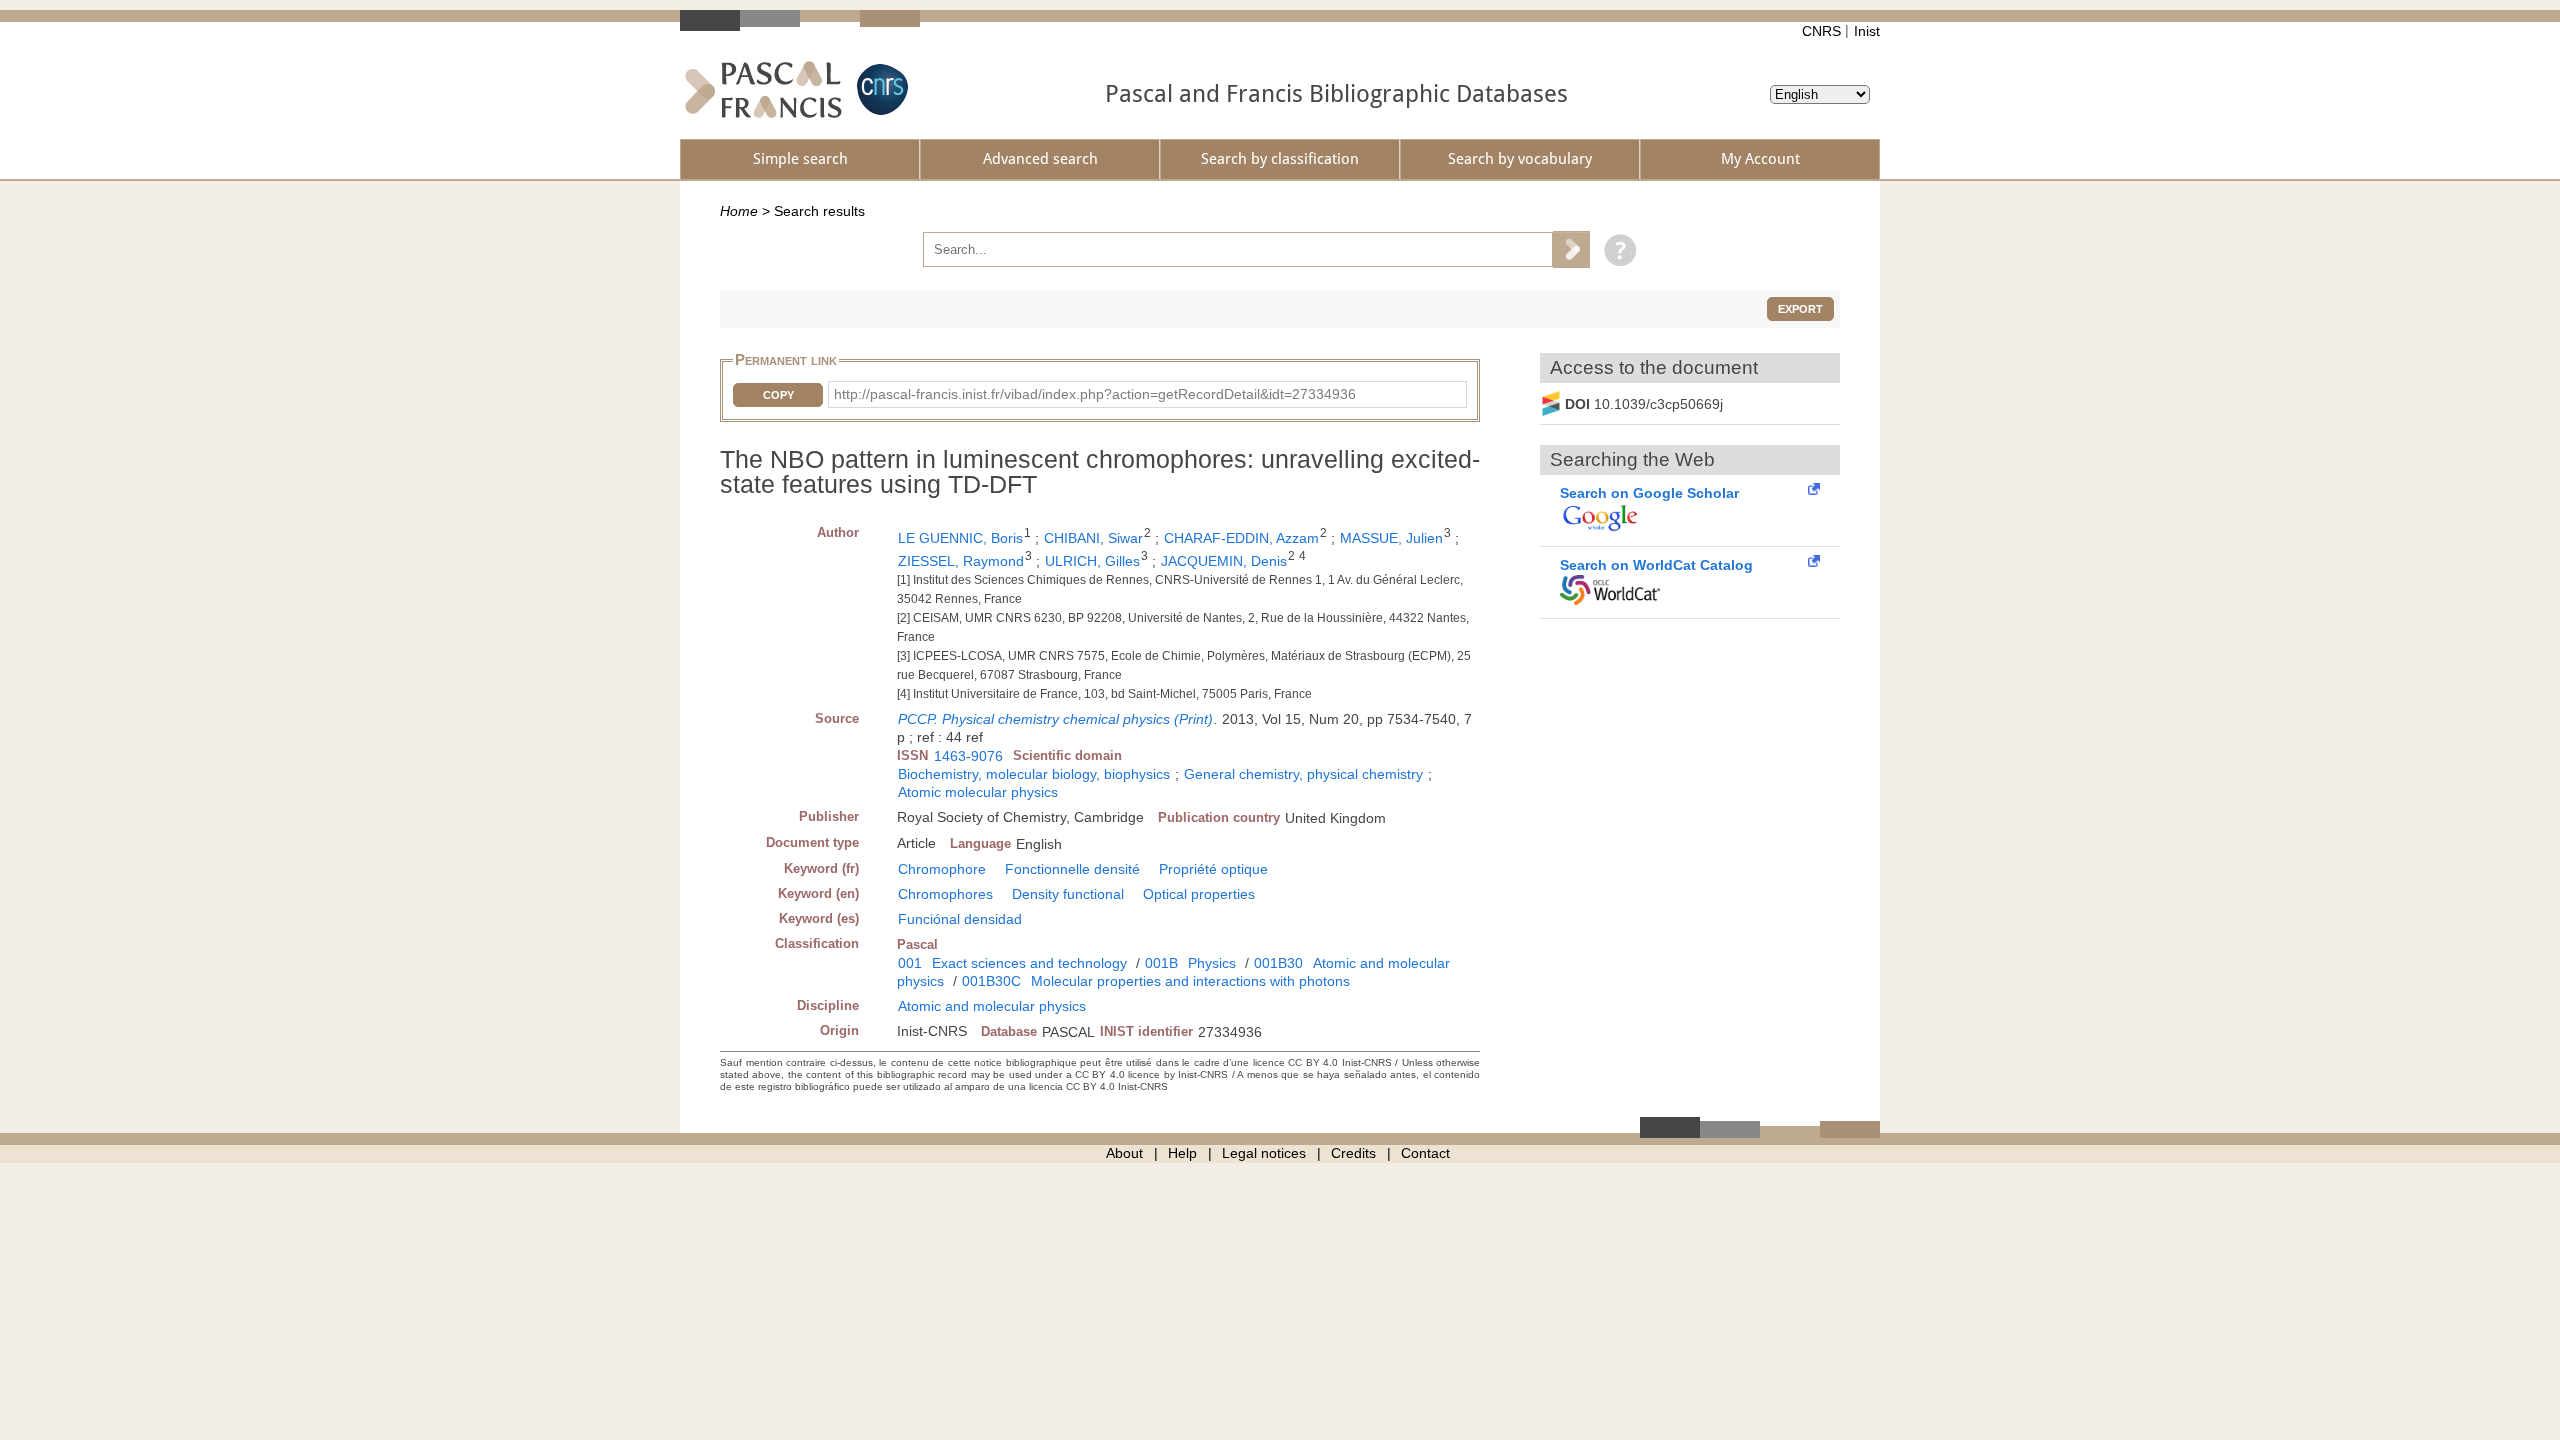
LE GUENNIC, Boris (960, 538)
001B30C (991, 981)
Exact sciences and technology (1029, 963)
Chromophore (942, 869)
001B (1161, 963)
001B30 (1278, 963)
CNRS (1821, 31)
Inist (1867, 31)
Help (1182, 1153)
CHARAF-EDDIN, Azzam (1241, 538)
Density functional (1068, 894)
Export (1800, 309)
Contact (1425, 1153)
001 (910, 963)
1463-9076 (968, 756)
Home (739, 211)
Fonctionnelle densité (1072, 869)
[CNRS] (880, 89)
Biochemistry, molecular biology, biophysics (1034, 774)
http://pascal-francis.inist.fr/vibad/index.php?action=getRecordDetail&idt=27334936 (1095, 394)
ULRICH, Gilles (1092, 561)
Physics (1212, 963)
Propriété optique (1213, 869)
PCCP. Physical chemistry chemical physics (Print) (1055, 719)
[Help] (1615, 249)
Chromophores (945, 894)
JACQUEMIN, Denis (1224, 561)
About (1124, 1153)
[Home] (763, 89)
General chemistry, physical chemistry (1303, 774)
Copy (778, 395)
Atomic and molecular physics (992, 1006)
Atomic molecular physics (978, 792)
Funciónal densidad (960, 919)
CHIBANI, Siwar (1093, 538)
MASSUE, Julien (1391, 538)
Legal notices (1264, 1153)
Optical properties (1199, 894)
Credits (1353, 1153)
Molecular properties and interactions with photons (1190, 981)
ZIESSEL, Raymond (961, 561)
